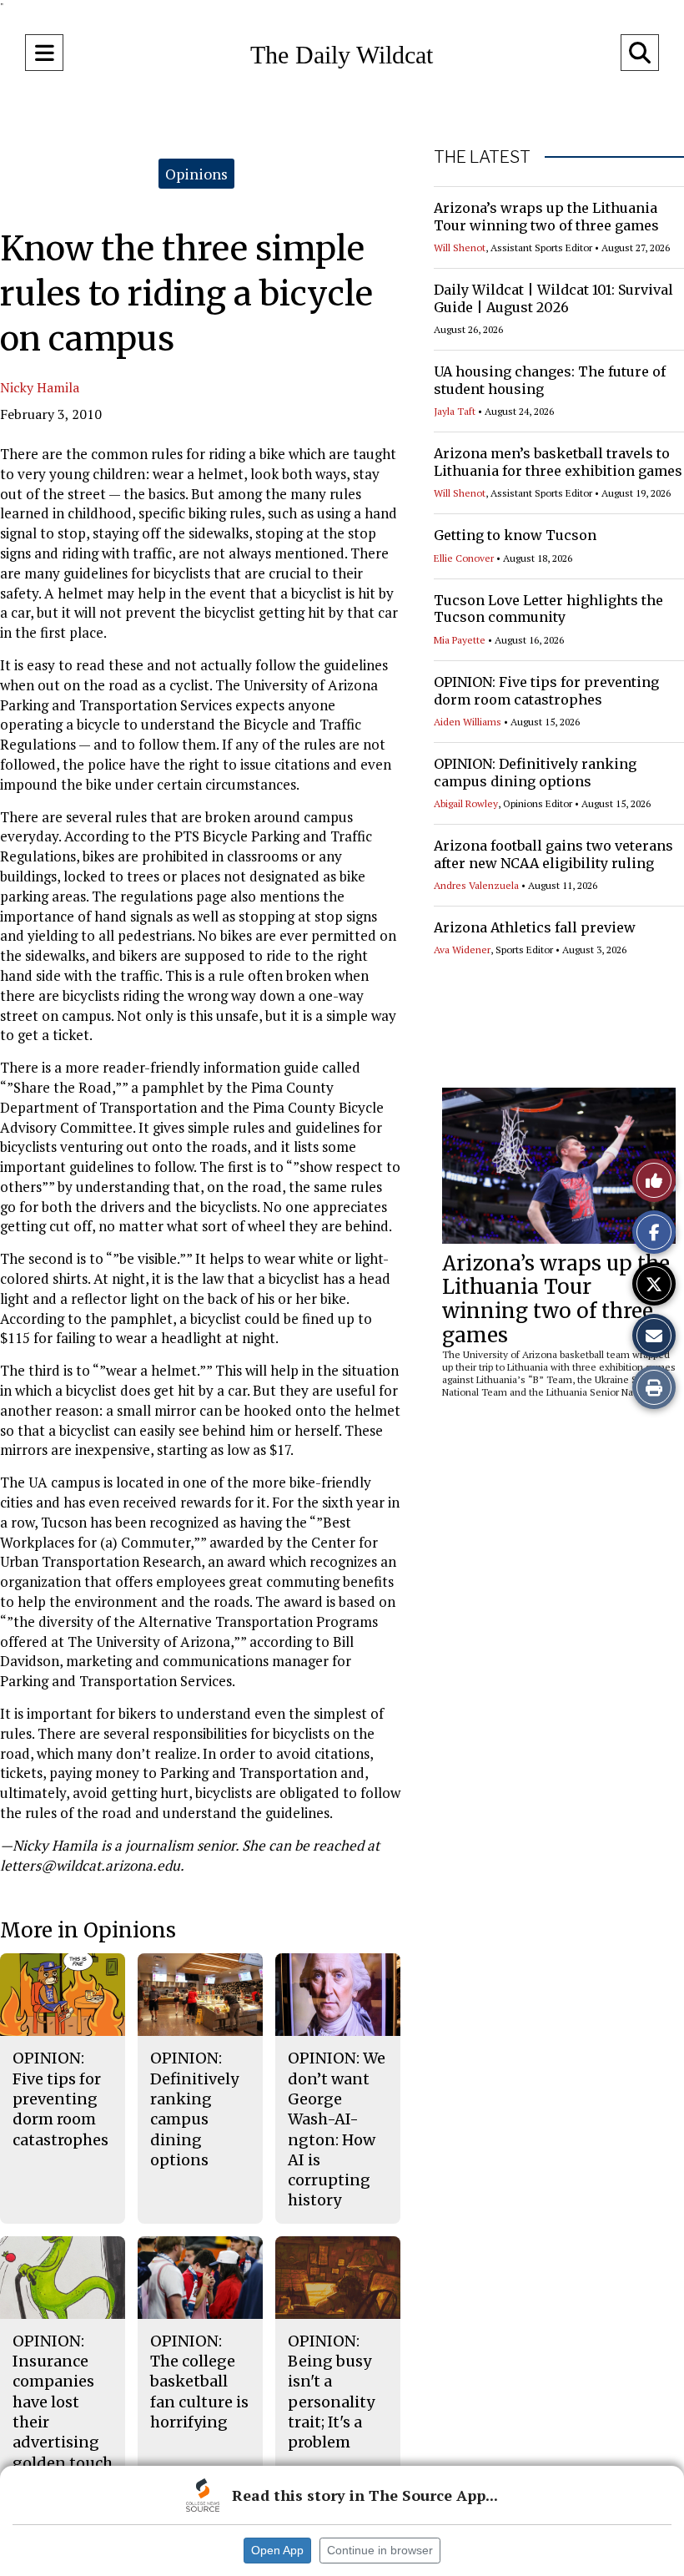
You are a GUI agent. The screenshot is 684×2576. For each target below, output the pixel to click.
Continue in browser (380, 2550)
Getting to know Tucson (515, 535)
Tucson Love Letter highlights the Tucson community (548, 609)
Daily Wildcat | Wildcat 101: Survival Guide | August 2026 (553, 298)
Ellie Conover (464, 558)
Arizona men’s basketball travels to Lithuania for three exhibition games (558, 462)
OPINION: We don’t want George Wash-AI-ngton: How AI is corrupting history (337, 2129)
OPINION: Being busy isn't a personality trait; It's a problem (331, 2392)
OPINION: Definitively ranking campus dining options (535, 773)
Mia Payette (460, 640)
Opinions (196, 174)
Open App (277, 2550)
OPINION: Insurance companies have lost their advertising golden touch (63, 2402)
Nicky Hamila (40, 387)
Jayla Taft (455, 411)
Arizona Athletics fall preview (535, 927)
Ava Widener (462, 950)
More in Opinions (88, 1930)
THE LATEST (482, 157)
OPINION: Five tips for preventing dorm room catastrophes (546, 691)
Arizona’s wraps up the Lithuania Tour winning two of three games (546, 217)
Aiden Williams (468, 722)
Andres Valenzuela (476, 885)
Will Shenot (460, 247)
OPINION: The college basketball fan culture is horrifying (199, 2382)
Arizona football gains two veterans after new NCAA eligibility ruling (553, 854)
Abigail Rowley (466, 803)
